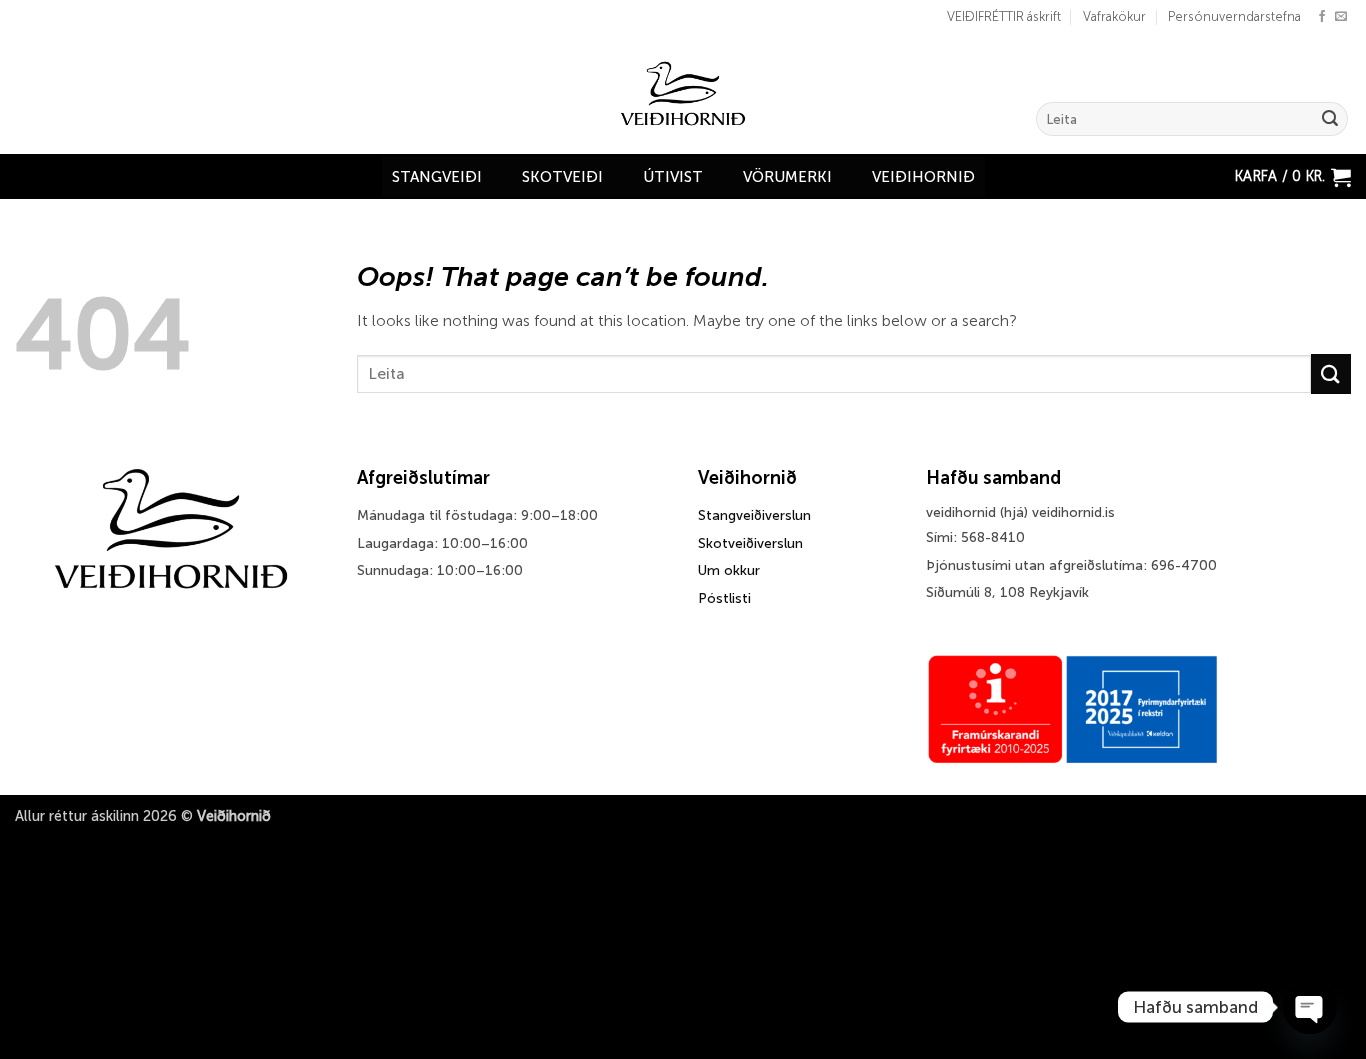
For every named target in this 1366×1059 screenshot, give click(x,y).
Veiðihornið (923, 177)
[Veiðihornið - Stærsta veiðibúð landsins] (683, 94)
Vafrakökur (1114, 16)
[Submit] (1330, 119)
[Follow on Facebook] (1322, 17)
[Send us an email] (1341, 17)
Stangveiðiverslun (754, 515)
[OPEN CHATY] (1310, 1007)
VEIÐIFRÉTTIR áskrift (1004, 16)
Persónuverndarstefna (1234, 16)
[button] (1293, 176)
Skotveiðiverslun (750, 543)
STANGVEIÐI (437, 177)
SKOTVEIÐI (562, 177)
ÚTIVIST (673, 177)
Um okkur (729, 570)
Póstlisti (724, 598)
